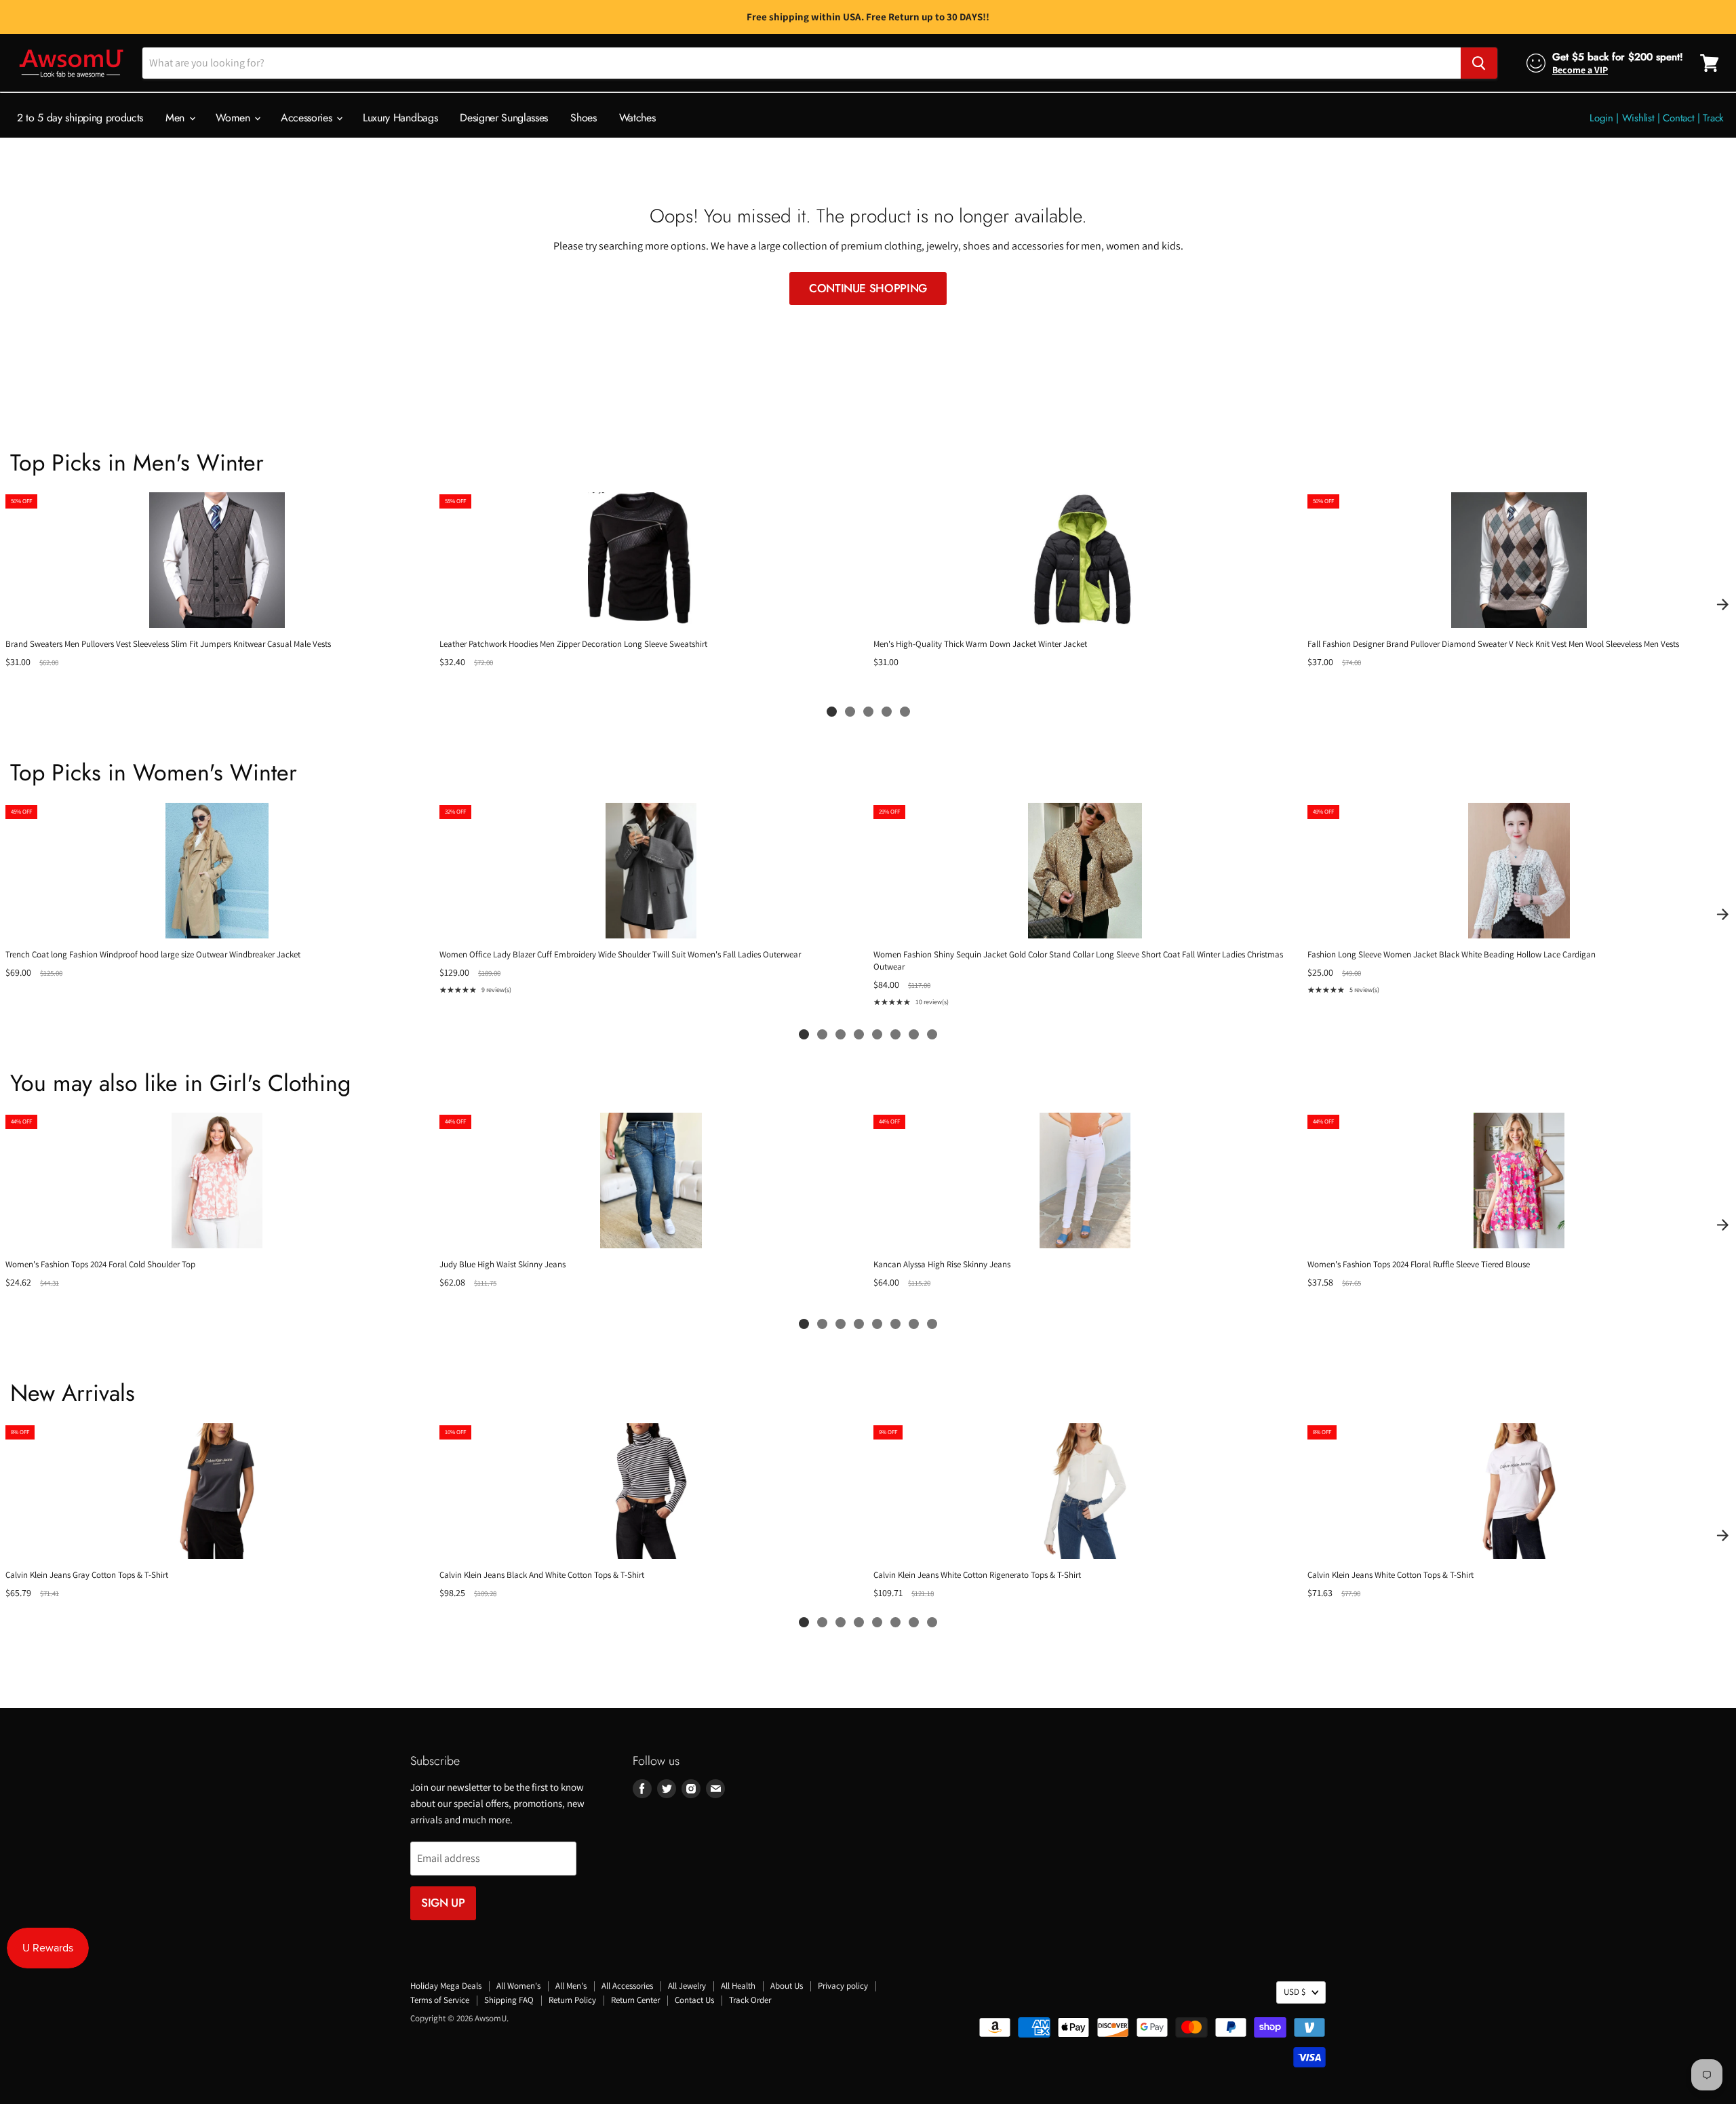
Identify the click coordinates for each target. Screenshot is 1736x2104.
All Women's (518, 1986)
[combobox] (802, 63)
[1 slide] (832, 712)
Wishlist (1638, 118)
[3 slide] (868, 712)
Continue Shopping (868, 288)
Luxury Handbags (400, 118)
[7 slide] (914, 1034)
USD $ (1295, 1992)
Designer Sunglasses (504, 118)
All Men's (571, 1986)
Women (234, 118)
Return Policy (572, 2000)
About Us (787, 1986)
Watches (637, 118)
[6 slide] (895, 1034)
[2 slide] (850, 712)
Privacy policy (843, 1986)
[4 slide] (887, 712)
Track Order (750, 2000)
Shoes (583, 118)
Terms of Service (440, 2000)
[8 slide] (932, 1034)
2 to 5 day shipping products (80, 118)
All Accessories (627, 1986)
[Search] (1479, 63)
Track (1713, 118)
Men (177, 118)
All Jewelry (687, 1986)
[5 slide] (905, 712)
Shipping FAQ (509, 2000)
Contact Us (694, 2000)
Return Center (635, 2000)
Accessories (308, 118)
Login (1601, 118)
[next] (1722, 604)
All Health (738, 1986)
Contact (1678, 118)
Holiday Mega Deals (446, 1986)
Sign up (443, 1903)
